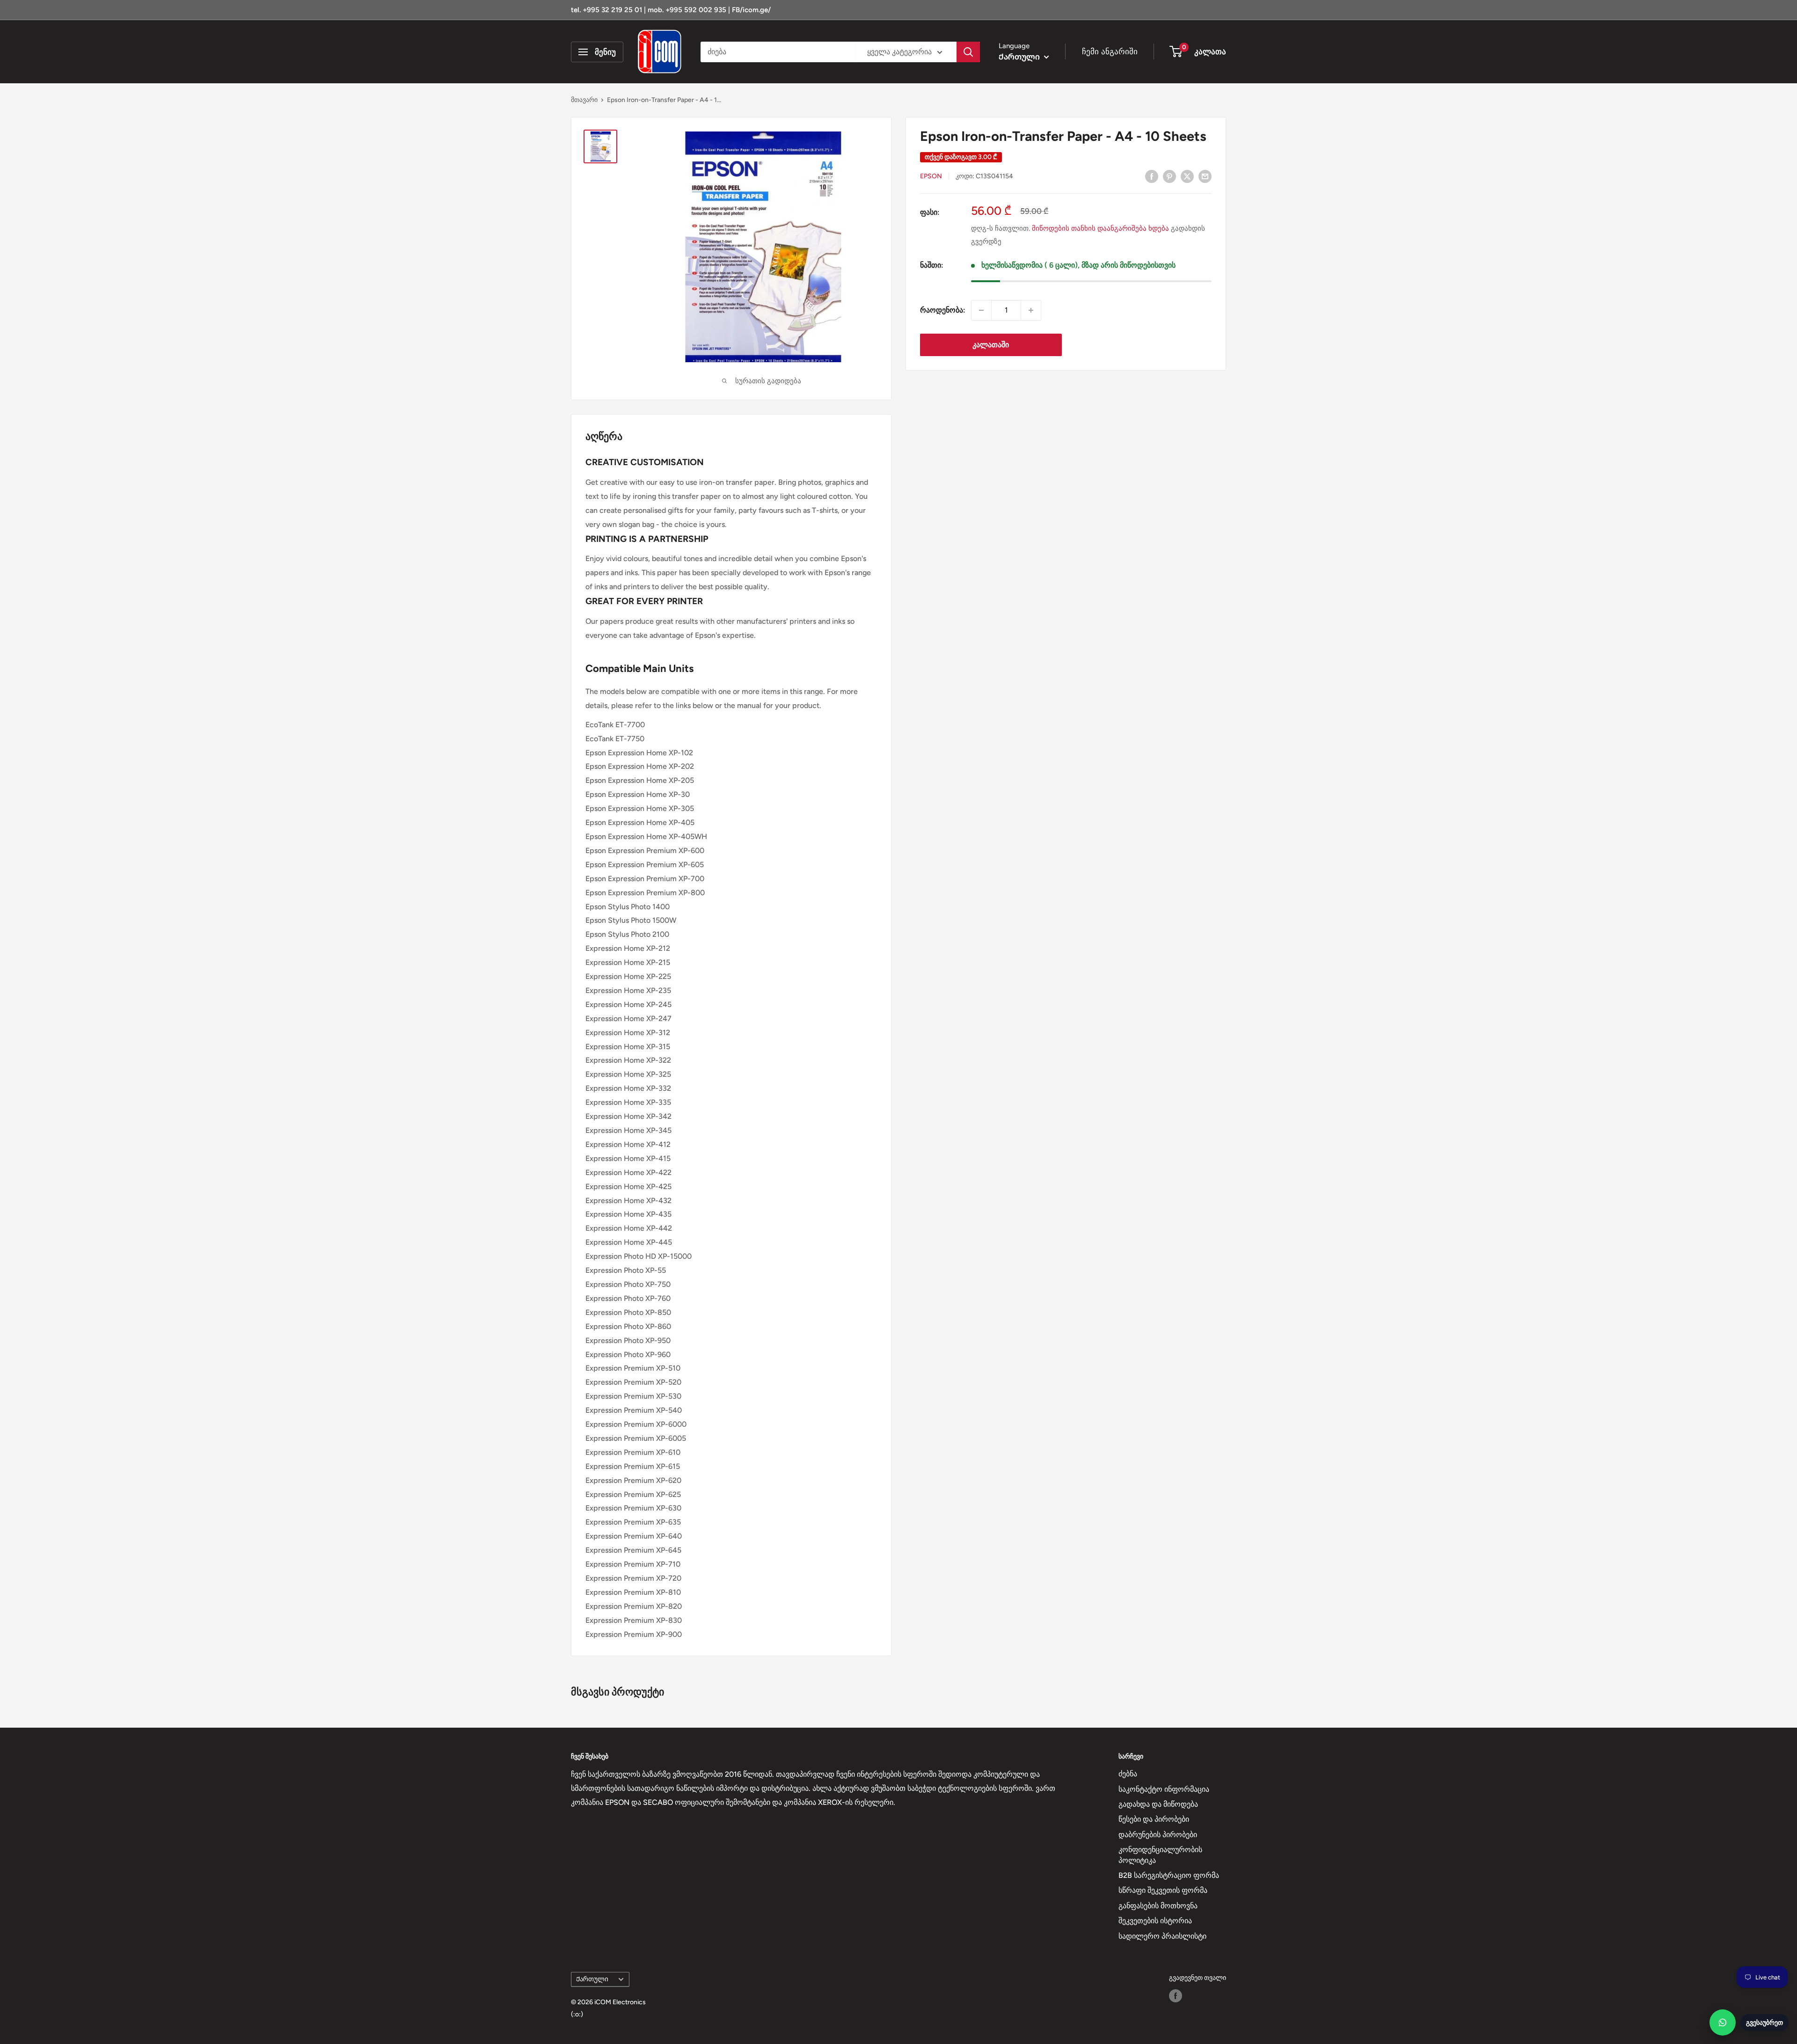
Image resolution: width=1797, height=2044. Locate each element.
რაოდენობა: (943, 310)
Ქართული (592, 1979)
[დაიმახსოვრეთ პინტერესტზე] (1169, 176)
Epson (931, 177)
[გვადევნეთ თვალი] (1176, 1996)
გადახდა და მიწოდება (1158, 1804)
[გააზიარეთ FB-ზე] (1152, 176)
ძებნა (1128, 1774)
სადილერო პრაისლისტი (1162, 1936)
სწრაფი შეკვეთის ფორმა (1163, 1890)
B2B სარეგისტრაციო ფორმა (1169, 1875)
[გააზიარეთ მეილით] (1205, 176)
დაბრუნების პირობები (1158, 1835)
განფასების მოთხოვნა (1158, 1906)
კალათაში (991, 345)
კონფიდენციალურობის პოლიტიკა (1160, 1855)
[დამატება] (1031, 310)
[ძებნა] (968, 52)
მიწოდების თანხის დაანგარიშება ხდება (1100, 228)
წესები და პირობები (1154, 1819)
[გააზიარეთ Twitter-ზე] (1187, 176)
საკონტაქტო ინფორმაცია (1164, 1789)
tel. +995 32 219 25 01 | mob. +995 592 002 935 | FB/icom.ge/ (671, 10)
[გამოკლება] (981, 310)
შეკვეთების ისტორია (1155, 1921)
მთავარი (584, 100)
